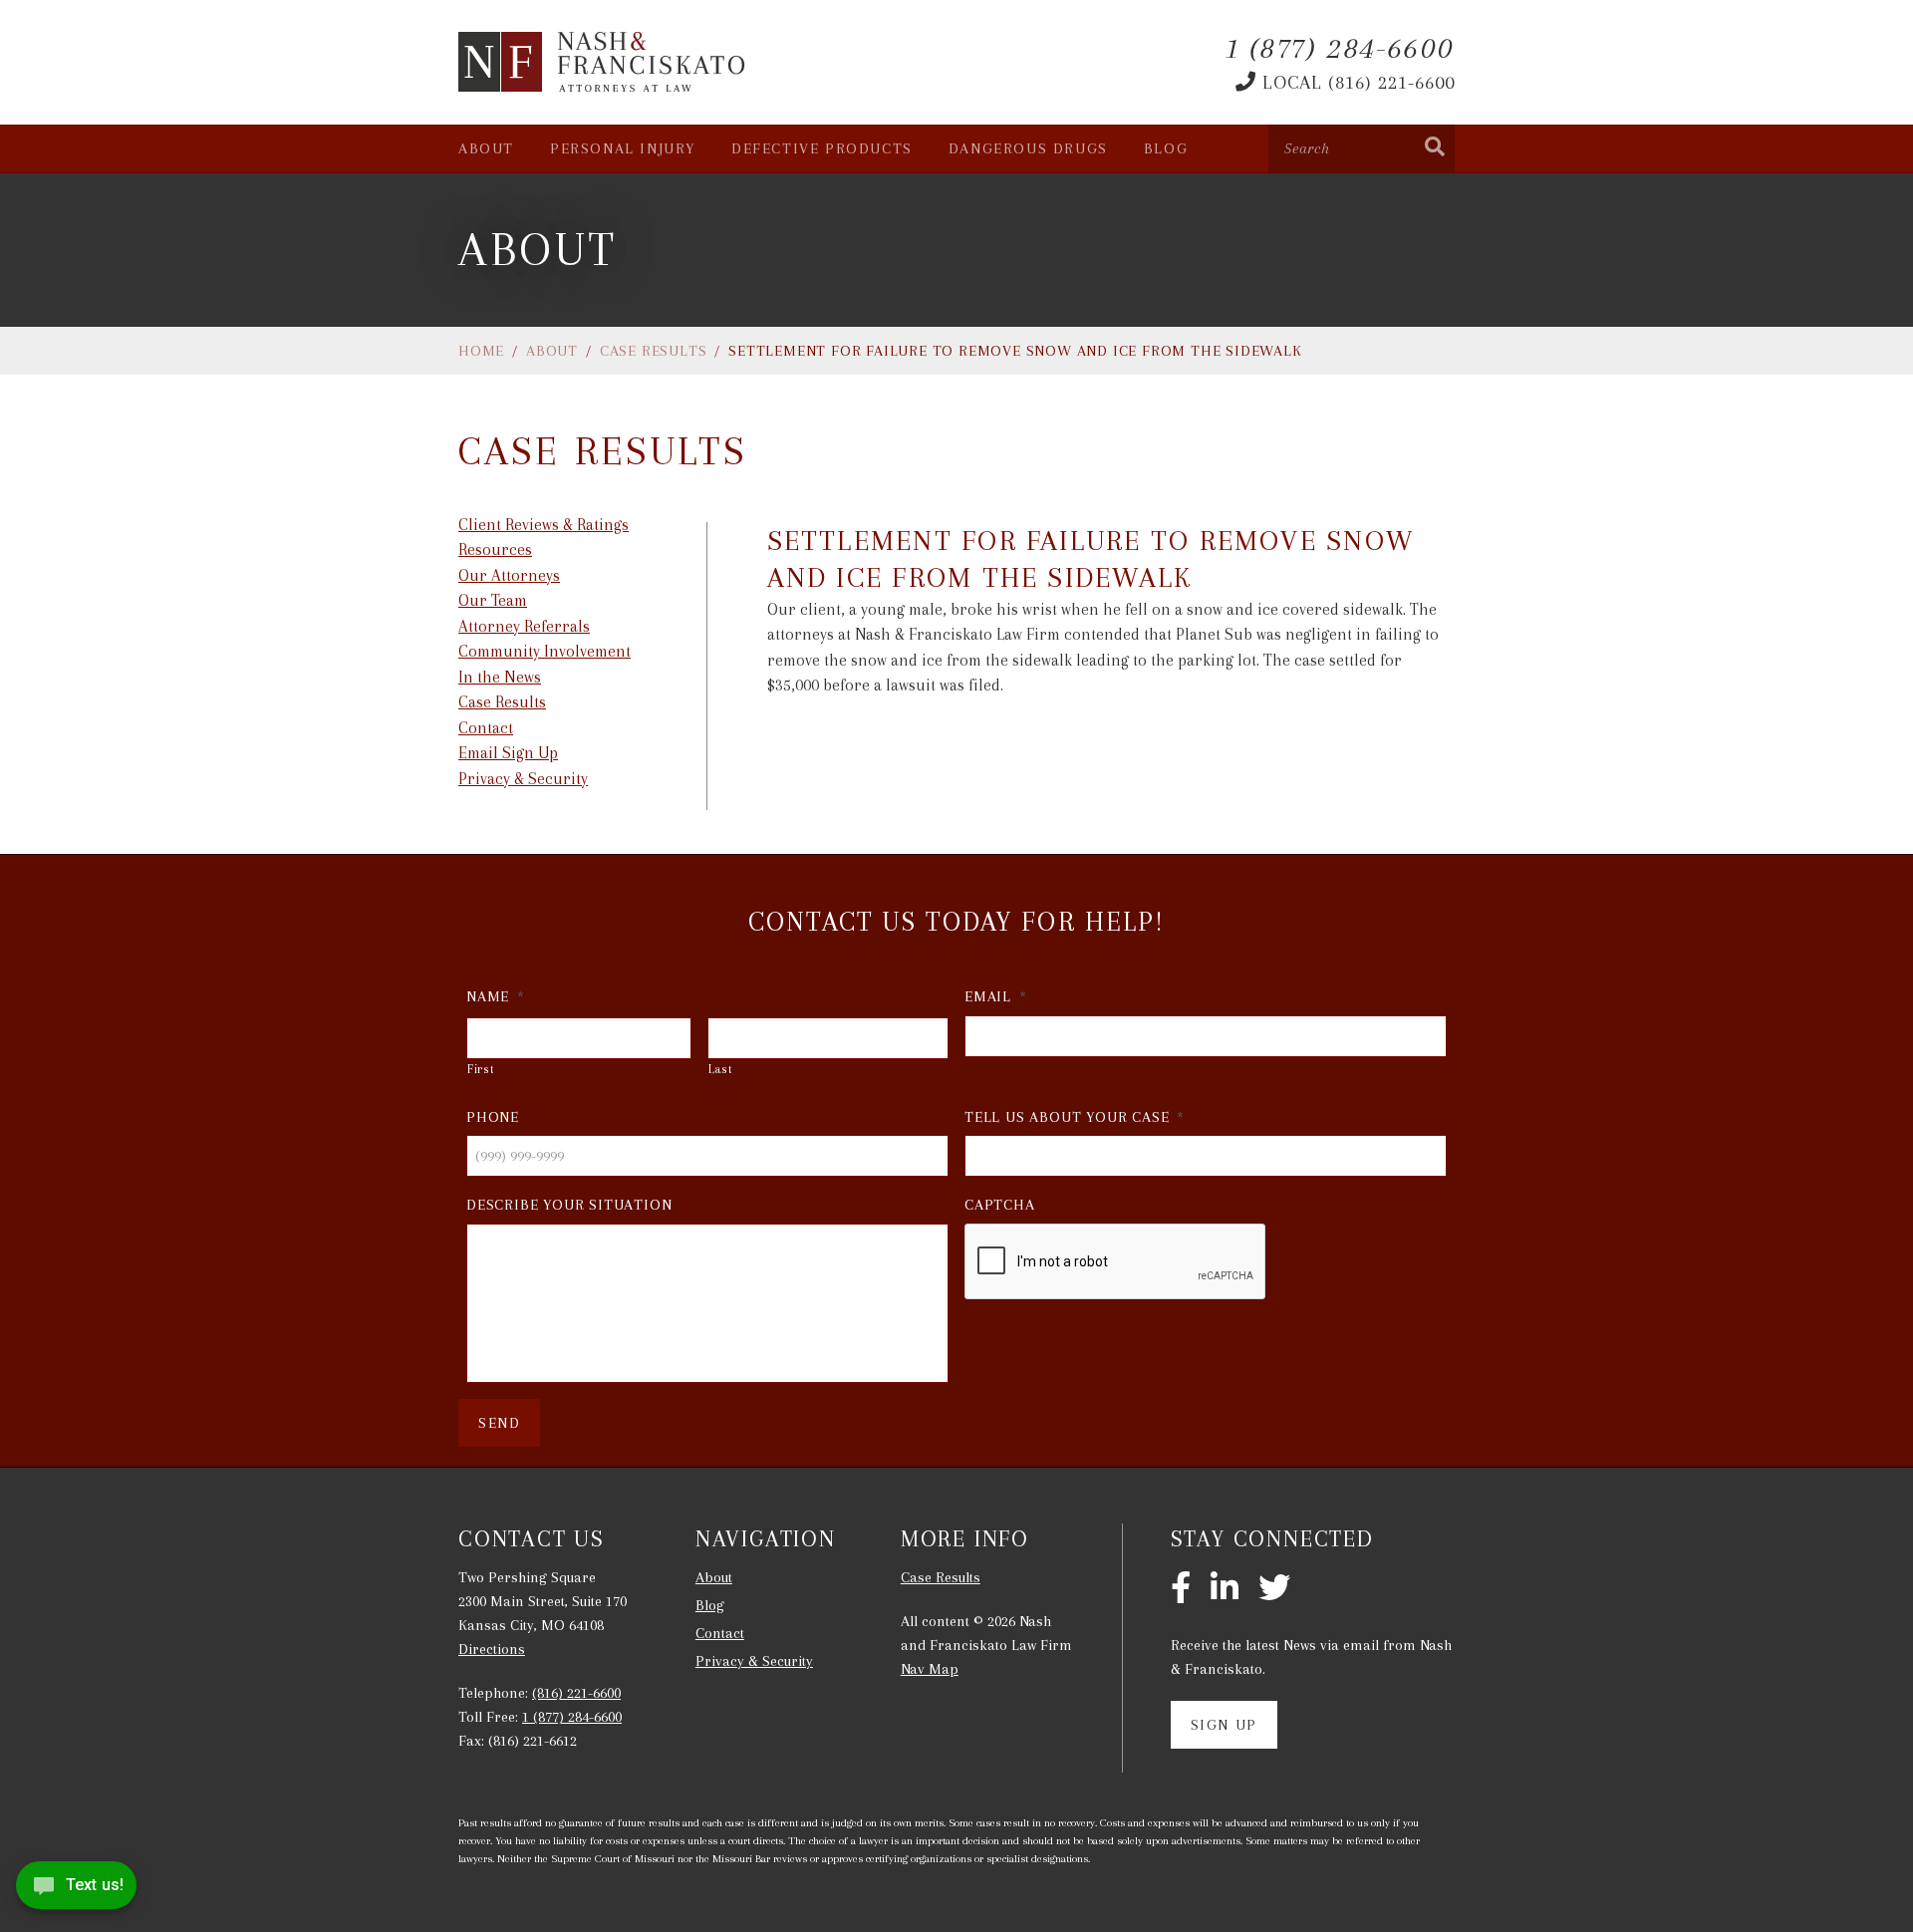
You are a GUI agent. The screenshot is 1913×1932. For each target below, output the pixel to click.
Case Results (654, 351)
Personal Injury (623, 148)
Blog (1166, 148)
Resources (495, 550)
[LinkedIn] (1225, 1589)
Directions (492, 1649)
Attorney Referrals (524, 626)
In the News (500, 677)
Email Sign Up (508, 753)
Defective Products (822, 148)
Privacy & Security (523, 779)
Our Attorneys (509, 575)
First (481, 1069)
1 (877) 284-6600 (572, 1717)
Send (499, 1423)
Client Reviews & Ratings (544, 525)
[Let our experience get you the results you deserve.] (603, 62)
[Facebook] (1181, 1589)
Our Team (493, 600)
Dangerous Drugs (1028, 148)
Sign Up (1224, 1725)
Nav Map (930, 1669)
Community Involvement (545, 651)
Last (721, 1069)
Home (481, 351)
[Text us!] (76, 1891)
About (486, 148)
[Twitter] (1274, 1589)
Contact (486, 728)
